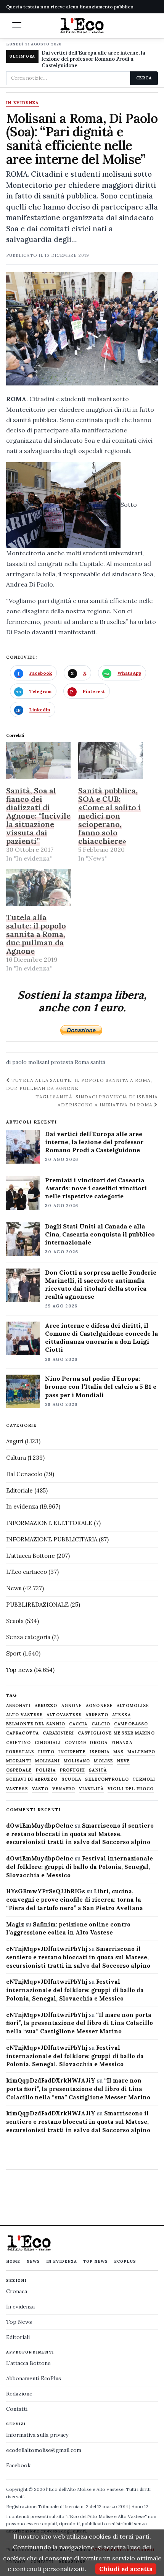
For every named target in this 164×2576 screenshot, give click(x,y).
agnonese (99, 1706)
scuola (72, 1779)
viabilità (91, 1789)
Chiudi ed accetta (126, 2569)
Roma (82, 1062)
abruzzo (46, 1706)
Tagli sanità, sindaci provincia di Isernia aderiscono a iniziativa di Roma (97, 1101)
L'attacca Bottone (31, 1556)
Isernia (100, 1752)
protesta (62, 1062)
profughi (73, 1770)
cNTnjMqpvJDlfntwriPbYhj (47, 1949)
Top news (19, 1670)
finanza (122, 1743)
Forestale (20, 1752)
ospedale (19, 1770)
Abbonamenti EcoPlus (34, 2378)
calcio (101, 1724)
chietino (18, 1743)
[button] (17, 25)
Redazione (19, 2394)
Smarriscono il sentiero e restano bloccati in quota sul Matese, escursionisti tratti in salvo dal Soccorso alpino (80, 1834)
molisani (39, 1062)
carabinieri (58, 1733)
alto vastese (24, 1715)
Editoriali (18, 2337)
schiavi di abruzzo (32, 1779)
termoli (144, 1779)
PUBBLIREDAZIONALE (37, 1605)
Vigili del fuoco (131, 1789)
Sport (14, 1653)
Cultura (16, 1458)
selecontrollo (107, 1779)
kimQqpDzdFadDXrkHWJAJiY (51, 2080)
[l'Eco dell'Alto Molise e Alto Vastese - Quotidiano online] (82, 26)
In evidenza (23, 103)
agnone (72, 1706)
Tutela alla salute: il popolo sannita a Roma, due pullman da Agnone (36, 934)
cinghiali (48, 1743)
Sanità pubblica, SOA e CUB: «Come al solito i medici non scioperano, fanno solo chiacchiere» (109, 816)
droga (99, 1743)
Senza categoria (28, 1637)
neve (124, 1761)
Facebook (18, 2465)
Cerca (144, 78)
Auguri (15, 1441)
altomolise (133, 1706)
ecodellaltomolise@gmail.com (44, 2450)
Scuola (15, 1621)
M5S (118, 1752)
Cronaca (17, 2291)
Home (13, 2261)
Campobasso (131, 1724)
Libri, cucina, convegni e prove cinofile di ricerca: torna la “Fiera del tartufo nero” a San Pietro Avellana (75, 1900)
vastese (17, 1789)
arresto (97, 1715)
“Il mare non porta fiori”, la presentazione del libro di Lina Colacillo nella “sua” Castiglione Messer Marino (80, 2023)
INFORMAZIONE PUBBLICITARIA (52, 1539)
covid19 (76, 1743)
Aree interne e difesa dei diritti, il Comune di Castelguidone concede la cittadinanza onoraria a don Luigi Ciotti (101, 1337)
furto (47, 1752)
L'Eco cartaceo (27, 1572)
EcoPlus (125, 2261)
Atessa (121, 1715)
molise (104, 1761)
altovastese (64, 1715)
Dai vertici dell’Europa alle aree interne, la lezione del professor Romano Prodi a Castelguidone (94, 1142)
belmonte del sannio (36, 1724)
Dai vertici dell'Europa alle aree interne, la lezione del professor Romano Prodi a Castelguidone (93, 59)
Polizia (46, 1770)
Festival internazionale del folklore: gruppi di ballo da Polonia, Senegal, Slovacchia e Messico (80, 1867)
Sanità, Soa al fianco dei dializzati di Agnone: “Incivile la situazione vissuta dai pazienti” (38, 816)
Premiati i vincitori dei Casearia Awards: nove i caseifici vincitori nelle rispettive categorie (96, 1188)
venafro (64, 1789)
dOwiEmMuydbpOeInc (40, 1826)
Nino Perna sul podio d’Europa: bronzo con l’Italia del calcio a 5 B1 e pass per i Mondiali (101, 1386)
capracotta (23, 1733)
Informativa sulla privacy (37, 2435)
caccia (78, 1724)
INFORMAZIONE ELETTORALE (49, 1523)
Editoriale (19, 1490)
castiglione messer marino (116, 1733)
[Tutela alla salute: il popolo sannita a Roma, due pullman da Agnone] (38, 887)
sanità (98, 1062)
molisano (77, 1761)
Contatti (17, 2409)
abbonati (18, 1706)
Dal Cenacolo (24, 1474)
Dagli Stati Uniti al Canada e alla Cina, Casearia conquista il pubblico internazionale (100, 1234)
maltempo (141, 1752)
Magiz (15, 1924)
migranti (19, 1761)
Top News (96, 2261)
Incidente (72, 1752)
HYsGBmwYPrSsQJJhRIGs (46, 1891)
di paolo (16, 1062)
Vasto (40, 1789)
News (14, 1588)
